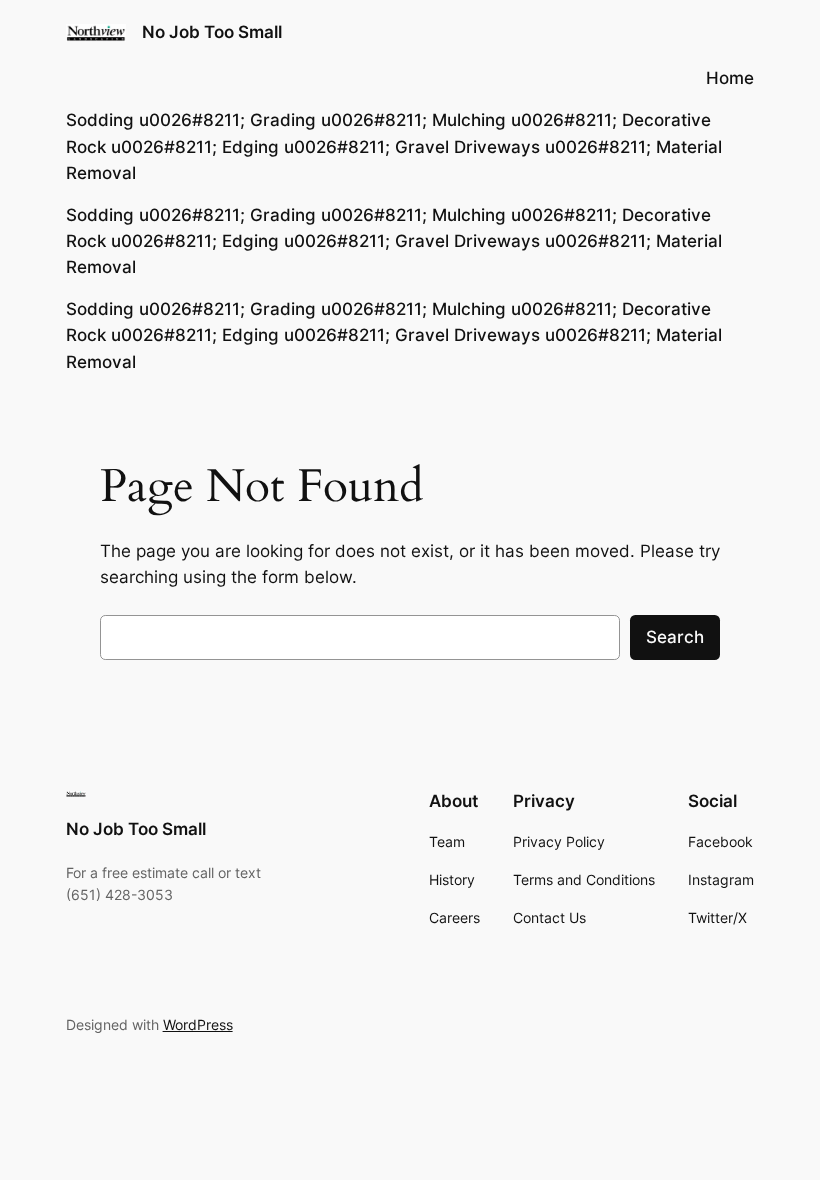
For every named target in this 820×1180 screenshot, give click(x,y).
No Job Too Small (212, 32)
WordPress (198, 1024)
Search (675, 637)
